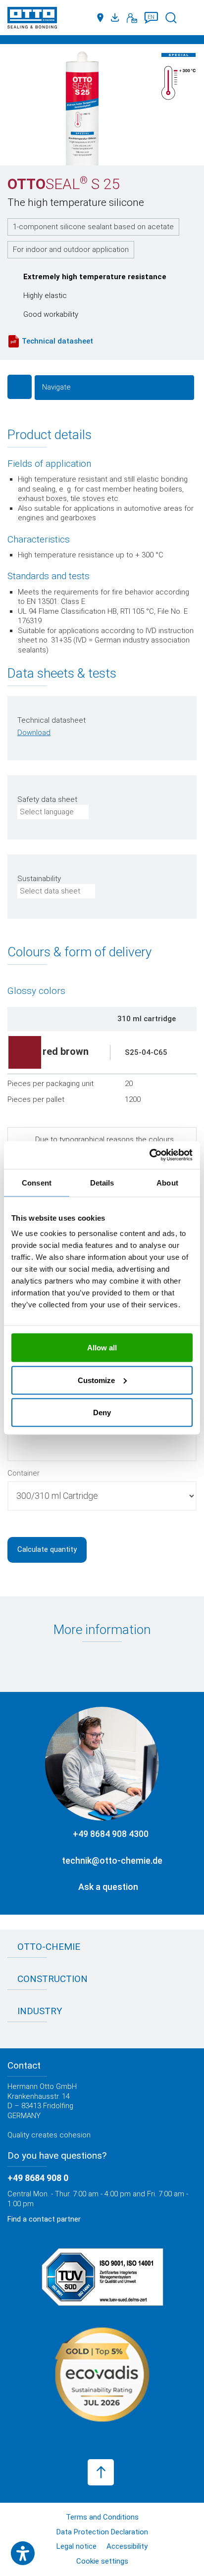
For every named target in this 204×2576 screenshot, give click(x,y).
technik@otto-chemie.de (112, 1860)
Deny (102, 1412)
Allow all (102, 1348)
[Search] (171, 18)
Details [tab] (102, 1182)
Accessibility (127, 2546)
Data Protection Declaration (102, 2532)
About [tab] (167, 1182)
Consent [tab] (37, 1182)
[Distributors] (100, 18)
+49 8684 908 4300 (111, 1834)
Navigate (56, 387)
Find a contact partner (44, 2219)
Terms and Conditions (102, 2517)
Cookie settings (102, 2561)
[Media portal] (116, 18)
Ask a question (108, 1887)
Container (24, 1473)
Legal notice (76, 2546)
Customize (96, 1380)
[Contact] (132, 18)
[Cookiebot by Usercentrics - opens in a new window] (149, 1155)
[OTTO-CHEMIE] (32, 20)
